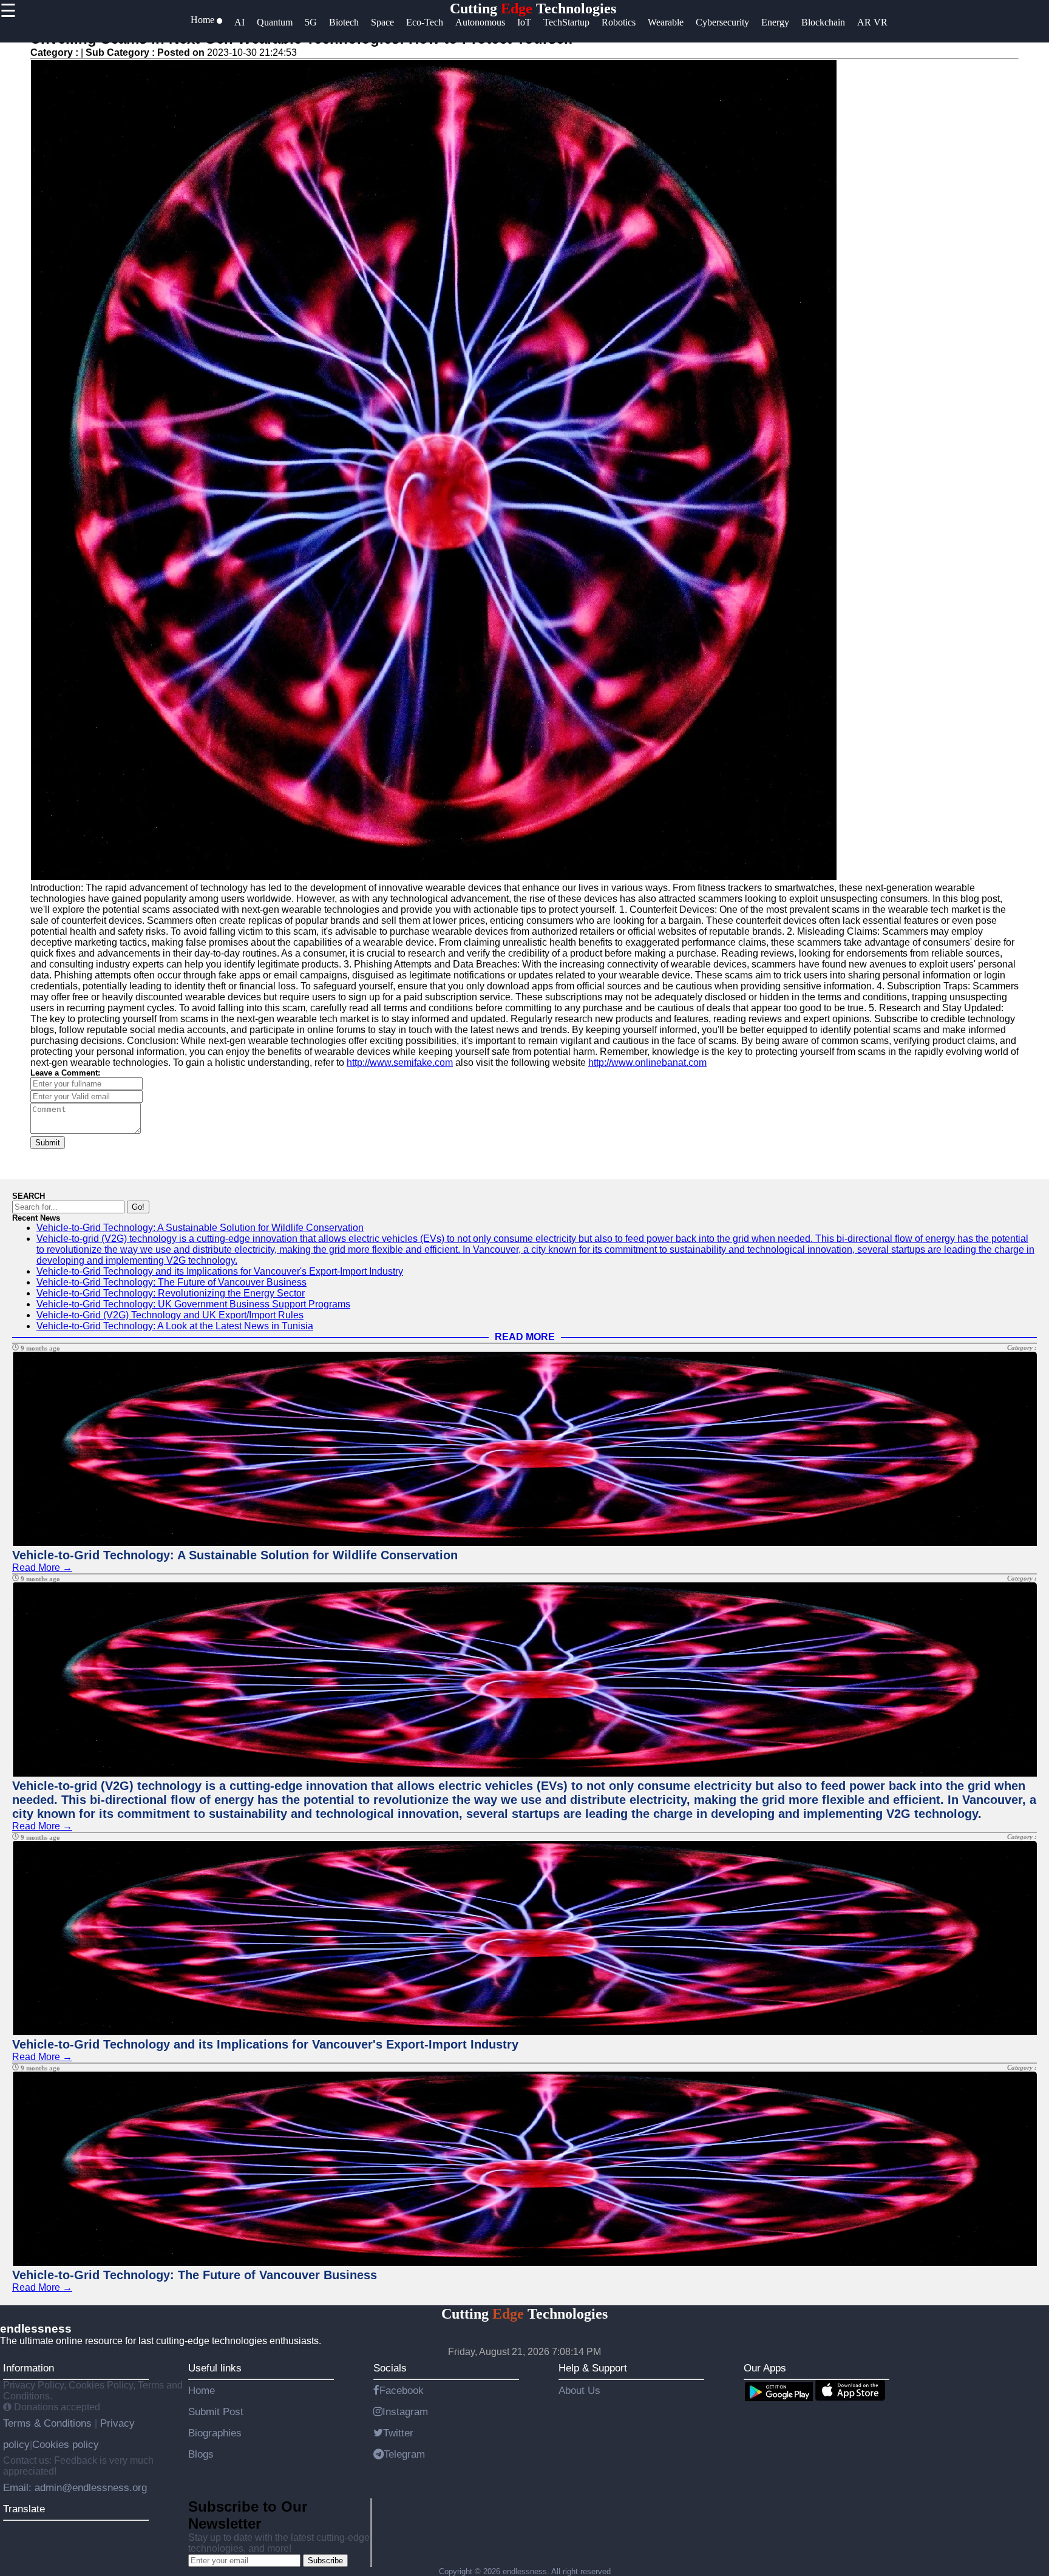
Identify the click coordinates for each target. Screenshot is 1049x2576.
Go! (138, 1207)
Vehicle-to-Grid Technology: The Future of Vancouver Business (171, 1282)
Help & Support (593, 2368)
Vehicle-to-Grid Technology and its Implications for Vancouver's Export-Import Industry (220, 1271)
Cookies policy (66, 2444)
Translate (24, 2509)
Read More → (42, 1568)
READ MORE (525, 1337)
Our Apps (765, 2368)
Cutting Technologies (533, 8)
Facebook (402, 2390)
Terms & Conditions (49, 2423)
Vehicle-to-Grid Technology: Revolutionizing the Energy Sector (171, 1293)
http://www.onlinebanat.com (647, 1063)
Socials (390, 2368)
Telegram (404, 2454)
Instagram (405, 2412)
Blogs (201, 2454)
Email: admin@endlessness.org (75, 2487)
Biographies (215, 2433)
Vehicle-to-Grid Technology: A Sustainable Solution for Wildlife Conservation (200, 1228)
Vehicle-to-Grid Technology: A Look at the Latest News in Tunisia (175, 1326)
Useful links (215, 2368)
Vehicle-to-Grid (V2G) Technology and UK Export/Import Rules (170, 1315)
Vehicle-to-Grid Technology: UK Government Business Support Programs (193, 1304)
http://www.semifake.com (400, 1063)
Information (29, 2368)
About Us (579, 2390)
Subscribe (325, 2561)
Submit (48, 1143)
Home (202, 2390)
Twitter (398, 2433)
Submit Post (216, 2412)
